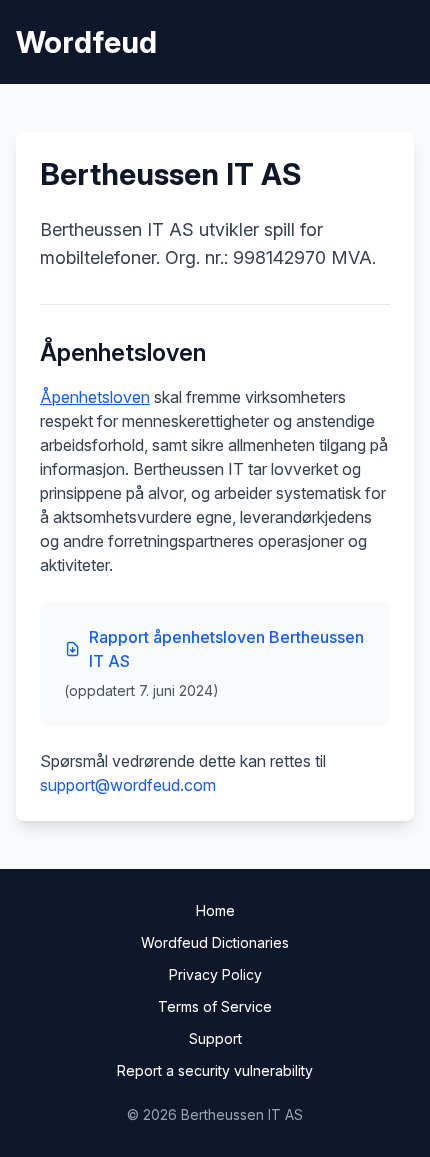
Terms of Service (215, 1006)
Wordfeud (86, 42)
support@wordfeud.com (128, 785)
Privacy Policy (215, 974)
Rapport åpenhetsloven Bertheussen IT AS (226, 649)
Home (215, 910)
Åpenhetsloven (95, 397)
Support (215, 1038)
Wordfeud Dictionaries (215, 942)
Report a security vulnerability (215, 1070)
